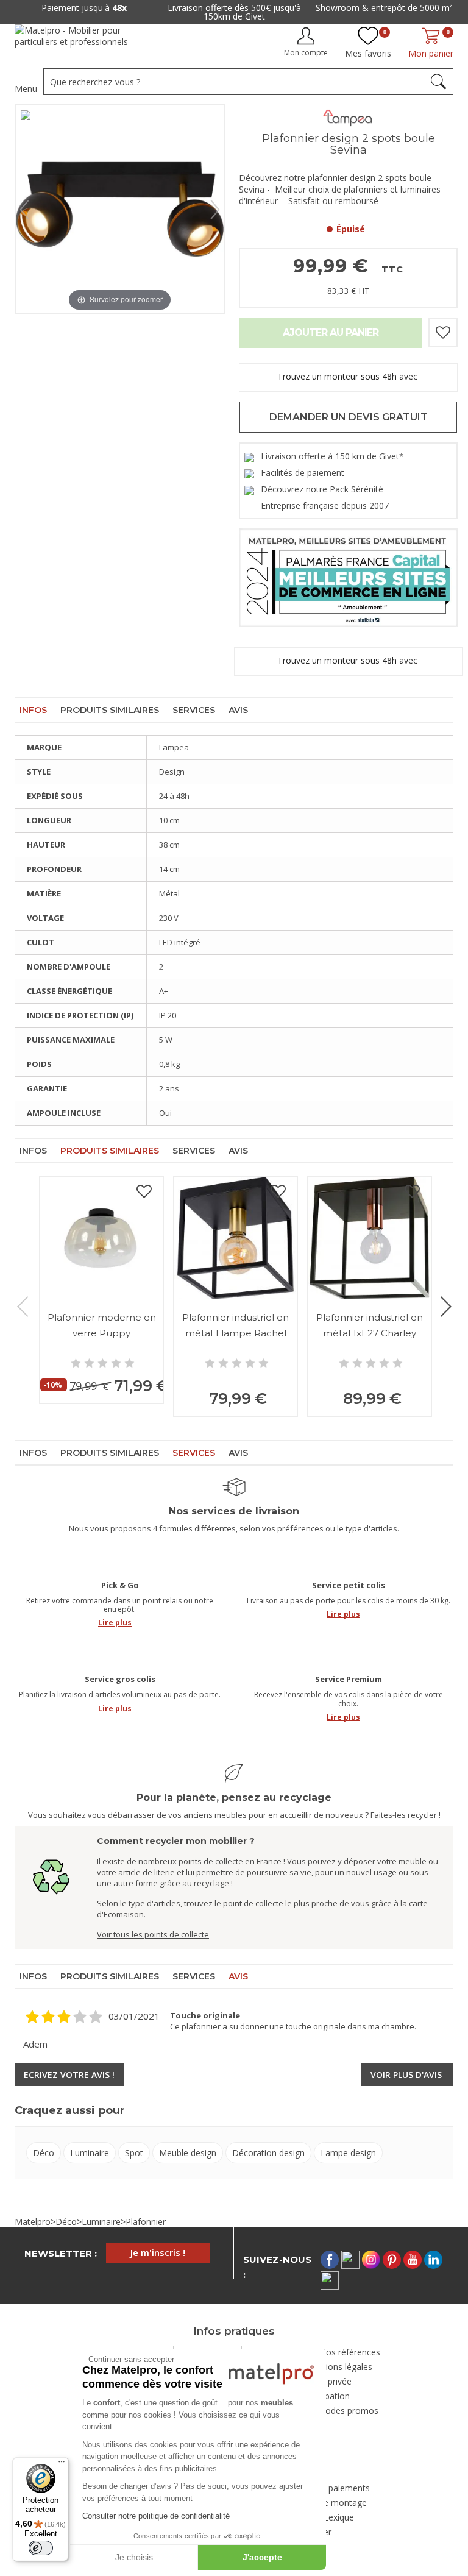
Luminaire (90, 2153)
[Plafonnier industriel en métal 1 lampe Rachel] (236, 1238)
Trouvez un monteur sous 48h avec (349, 377)
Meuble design (188, 2153)
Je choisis (134, 2557)
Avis (238, 710)
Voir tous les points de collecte (153, 1934)
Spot (134, 2153)
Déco (44, 2153)
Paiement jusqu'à (84, 8)
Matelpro (33, 2222)
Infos (33, 710)
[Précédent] (24, 210)
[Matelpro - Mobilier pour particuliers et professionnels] (80, 41)
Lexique (339, 2517)
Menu (26, 89)
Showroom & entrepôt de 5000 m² (384, 8)
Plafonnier (146, 2222)
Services (194, 710)
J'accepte (262, 2557)
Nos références (350, 2352)
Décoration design (268, 2153)
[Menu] (62, 2464)
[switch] (41, 2548)
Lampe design (348, 2153)
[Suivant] (215, 210)
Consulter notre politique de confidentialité (156, 2516)
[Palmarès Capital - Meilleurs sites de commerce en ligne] (348, 577)
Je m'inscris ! (158, 2252)
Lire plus (115, 1623)
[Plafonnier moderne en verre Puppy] (101, 1238)
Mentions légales (339, 2367)
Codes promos (349, 2411)
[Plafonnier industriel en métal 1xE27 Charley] (370, 1238)
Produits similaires (110, 710)
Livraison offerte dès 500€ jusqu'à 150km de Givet (234, 12)
